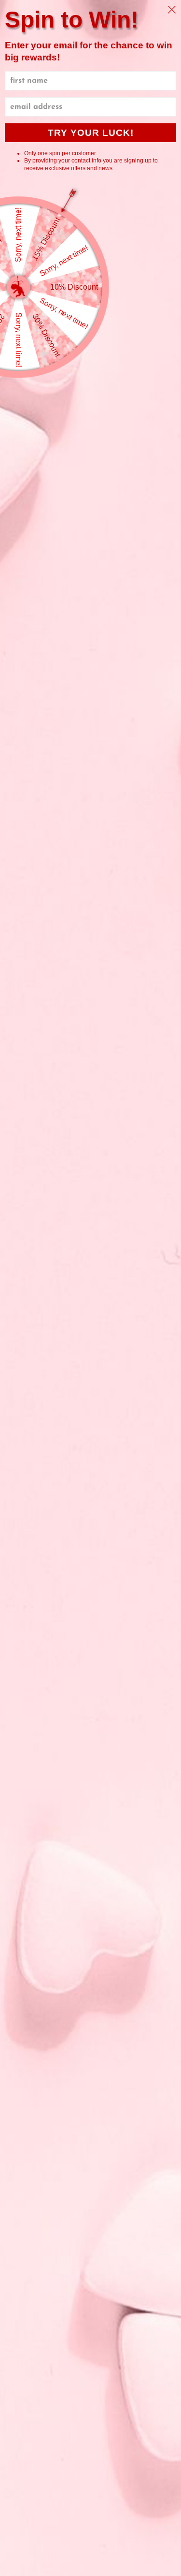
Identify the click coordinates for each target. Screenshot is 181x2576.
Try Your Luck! (91, 133)
